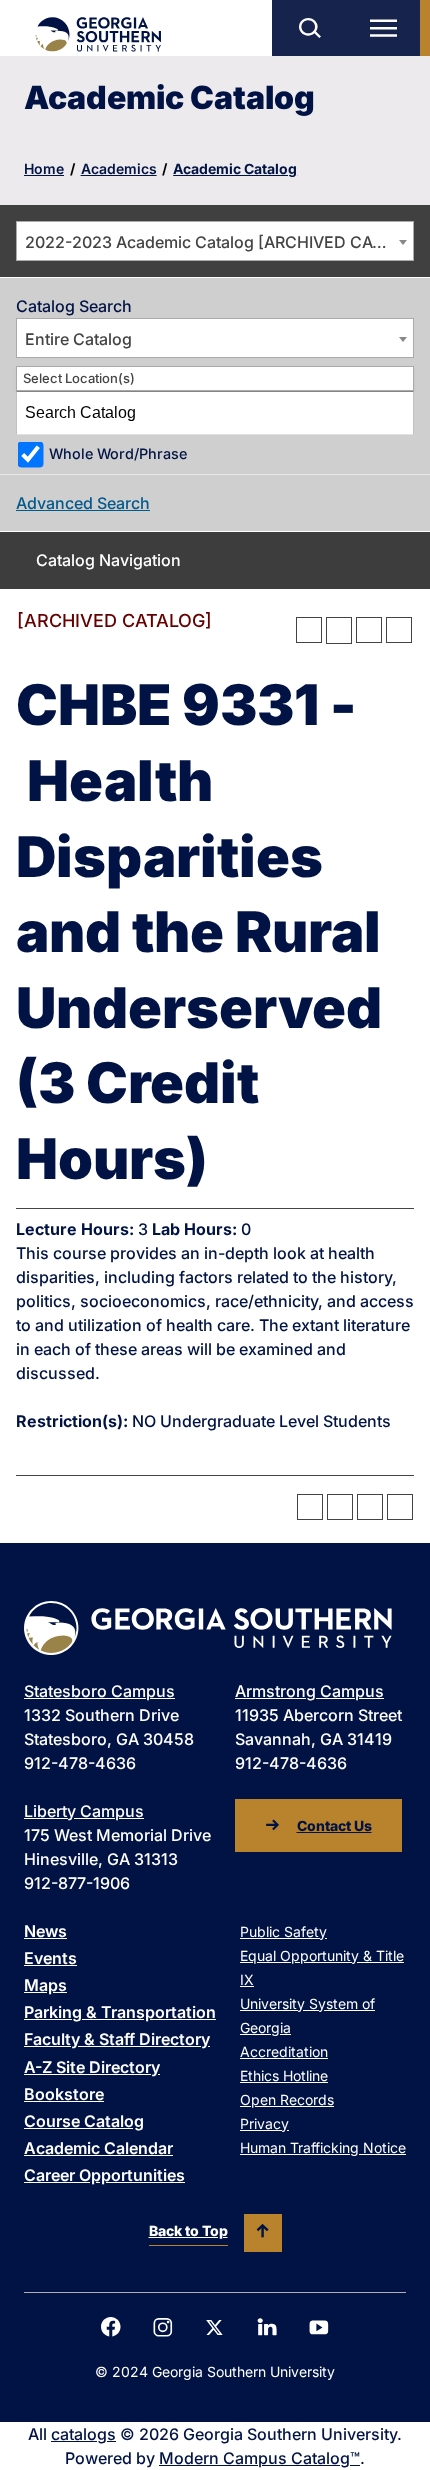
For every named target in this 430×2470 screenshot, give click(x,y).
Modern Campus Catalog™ (259, 2458)
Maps (45, 1985)
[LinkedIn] (267, 2327)
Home (44, 168)
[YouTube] (319, 2327)
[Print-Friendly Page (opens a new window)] (369, 630)
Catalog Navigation (108, 560)
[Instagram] (163, 2327)
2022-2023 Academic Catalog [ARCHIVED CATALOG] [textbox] (219, 242)
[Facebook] (111, 2327)
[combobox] (215, 241)
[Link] (97, 34)
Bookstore (64, 2094)
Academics (119, 168)
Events (50, 1958)
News (45, 1931)
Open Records (287, 2099)
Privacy (264, 2123)
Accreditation (284, 2051)
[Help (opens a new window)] (399, 630)
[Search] (393, 413)
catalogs (83, 2434)
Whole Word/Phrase (118, 453)
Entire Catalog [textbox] (78, 339)
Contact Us (334, 1825)
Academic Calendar (98, 2148)
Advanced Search (83, 503)
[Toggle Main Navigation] (388, 28)
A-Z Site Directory (92, 2067)
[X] (215, 2327)
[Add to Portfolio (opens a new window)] (309, 630)
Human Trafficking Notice (323, 2147)
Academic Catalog (235, 168)
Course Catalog (84, 2121)
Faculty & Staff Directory (117, 2039)
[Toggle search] (309, 28)
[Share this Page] (339, 630)
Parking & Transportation (120, 2012)
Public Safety (283, 1931)
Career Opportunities (104, 2175)
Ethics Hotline (284, 2075)
